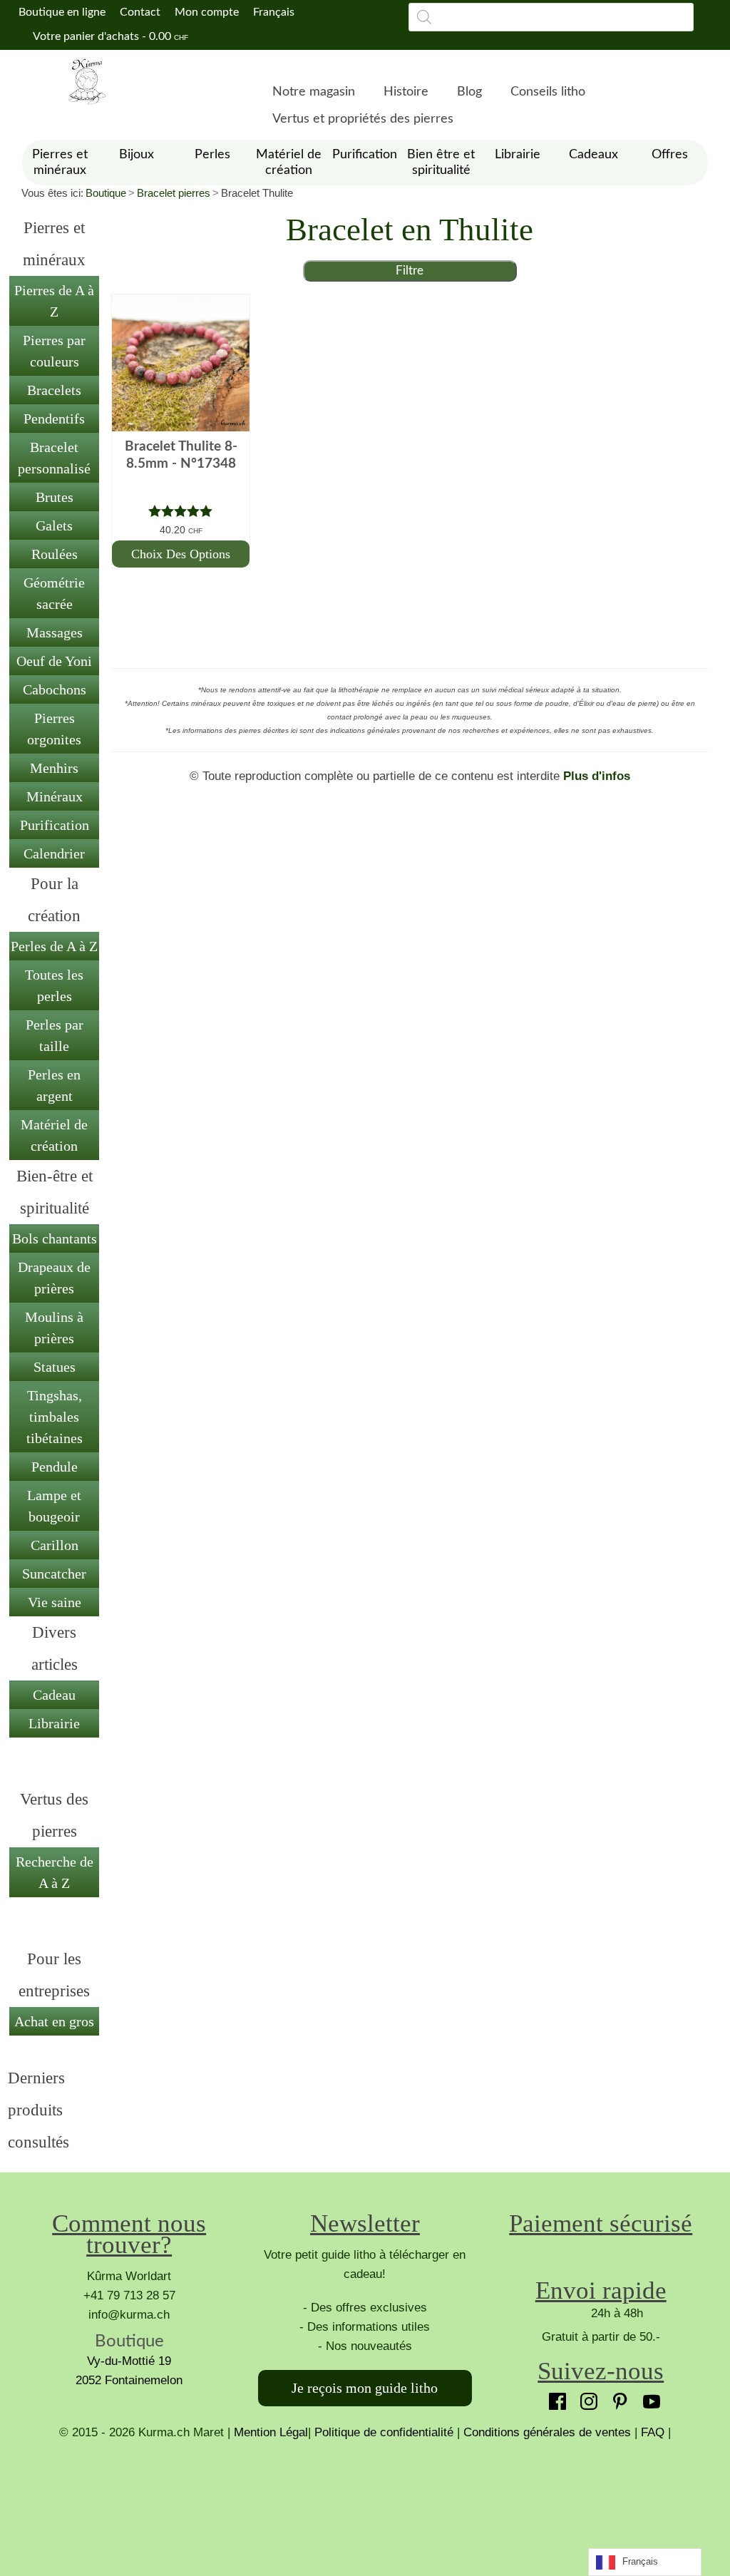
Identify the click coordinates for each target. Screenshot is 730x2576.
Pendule (55, 1467)
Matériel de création (54, 1135)
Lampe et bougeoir (54, 1506)
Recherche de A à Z (55, 1872)
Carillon (55, 1545)
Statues (55, 1367)
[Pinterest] (617, 2398)
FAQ (653, 2432)
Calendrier (54, 853)
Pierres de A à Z (54, 301)
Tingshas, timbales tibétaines (55, 1417)
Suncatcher (54, 1574)
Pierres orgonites (54, 729)
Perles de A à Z (54, 946)
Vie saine (55, 1602)
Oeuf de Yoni (54, 661)
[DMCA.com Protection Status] (365, 2495)
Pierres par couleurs (54, 351)
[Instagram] (585, 2398)
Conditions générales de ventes (547, 2432)
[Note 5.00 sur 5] (180, 511)
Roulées (55, 554)
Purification (55, 825)
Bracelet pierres (174, 193)
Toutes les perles (54, 985)
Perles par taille (55, 1035)
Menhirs (54, 768)
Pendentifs (54, 419)
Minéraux (55, 796)
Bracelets (54, 390)
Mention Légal (271, 2432)
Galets (54, 525)
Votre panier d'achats (109, 36)
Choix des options (181, 554)
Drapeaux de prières (54, 1278)
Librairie (54, 1723)
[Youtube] (648, 2398)
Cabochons (55, 689)
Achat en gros (54, 2021)
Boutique (106, 193)
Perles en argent (54, 1085)
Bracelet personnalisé (54, 458)
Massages (55, 632)
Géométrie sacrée (54, 593)
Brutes (55, 497)
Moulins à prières (54, 1328)
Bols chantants (55, 1238)
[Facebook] (554, 2398)
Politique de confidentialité (384, 2432)
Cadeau (54, 1695)
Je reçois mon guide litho (365, 2388)
